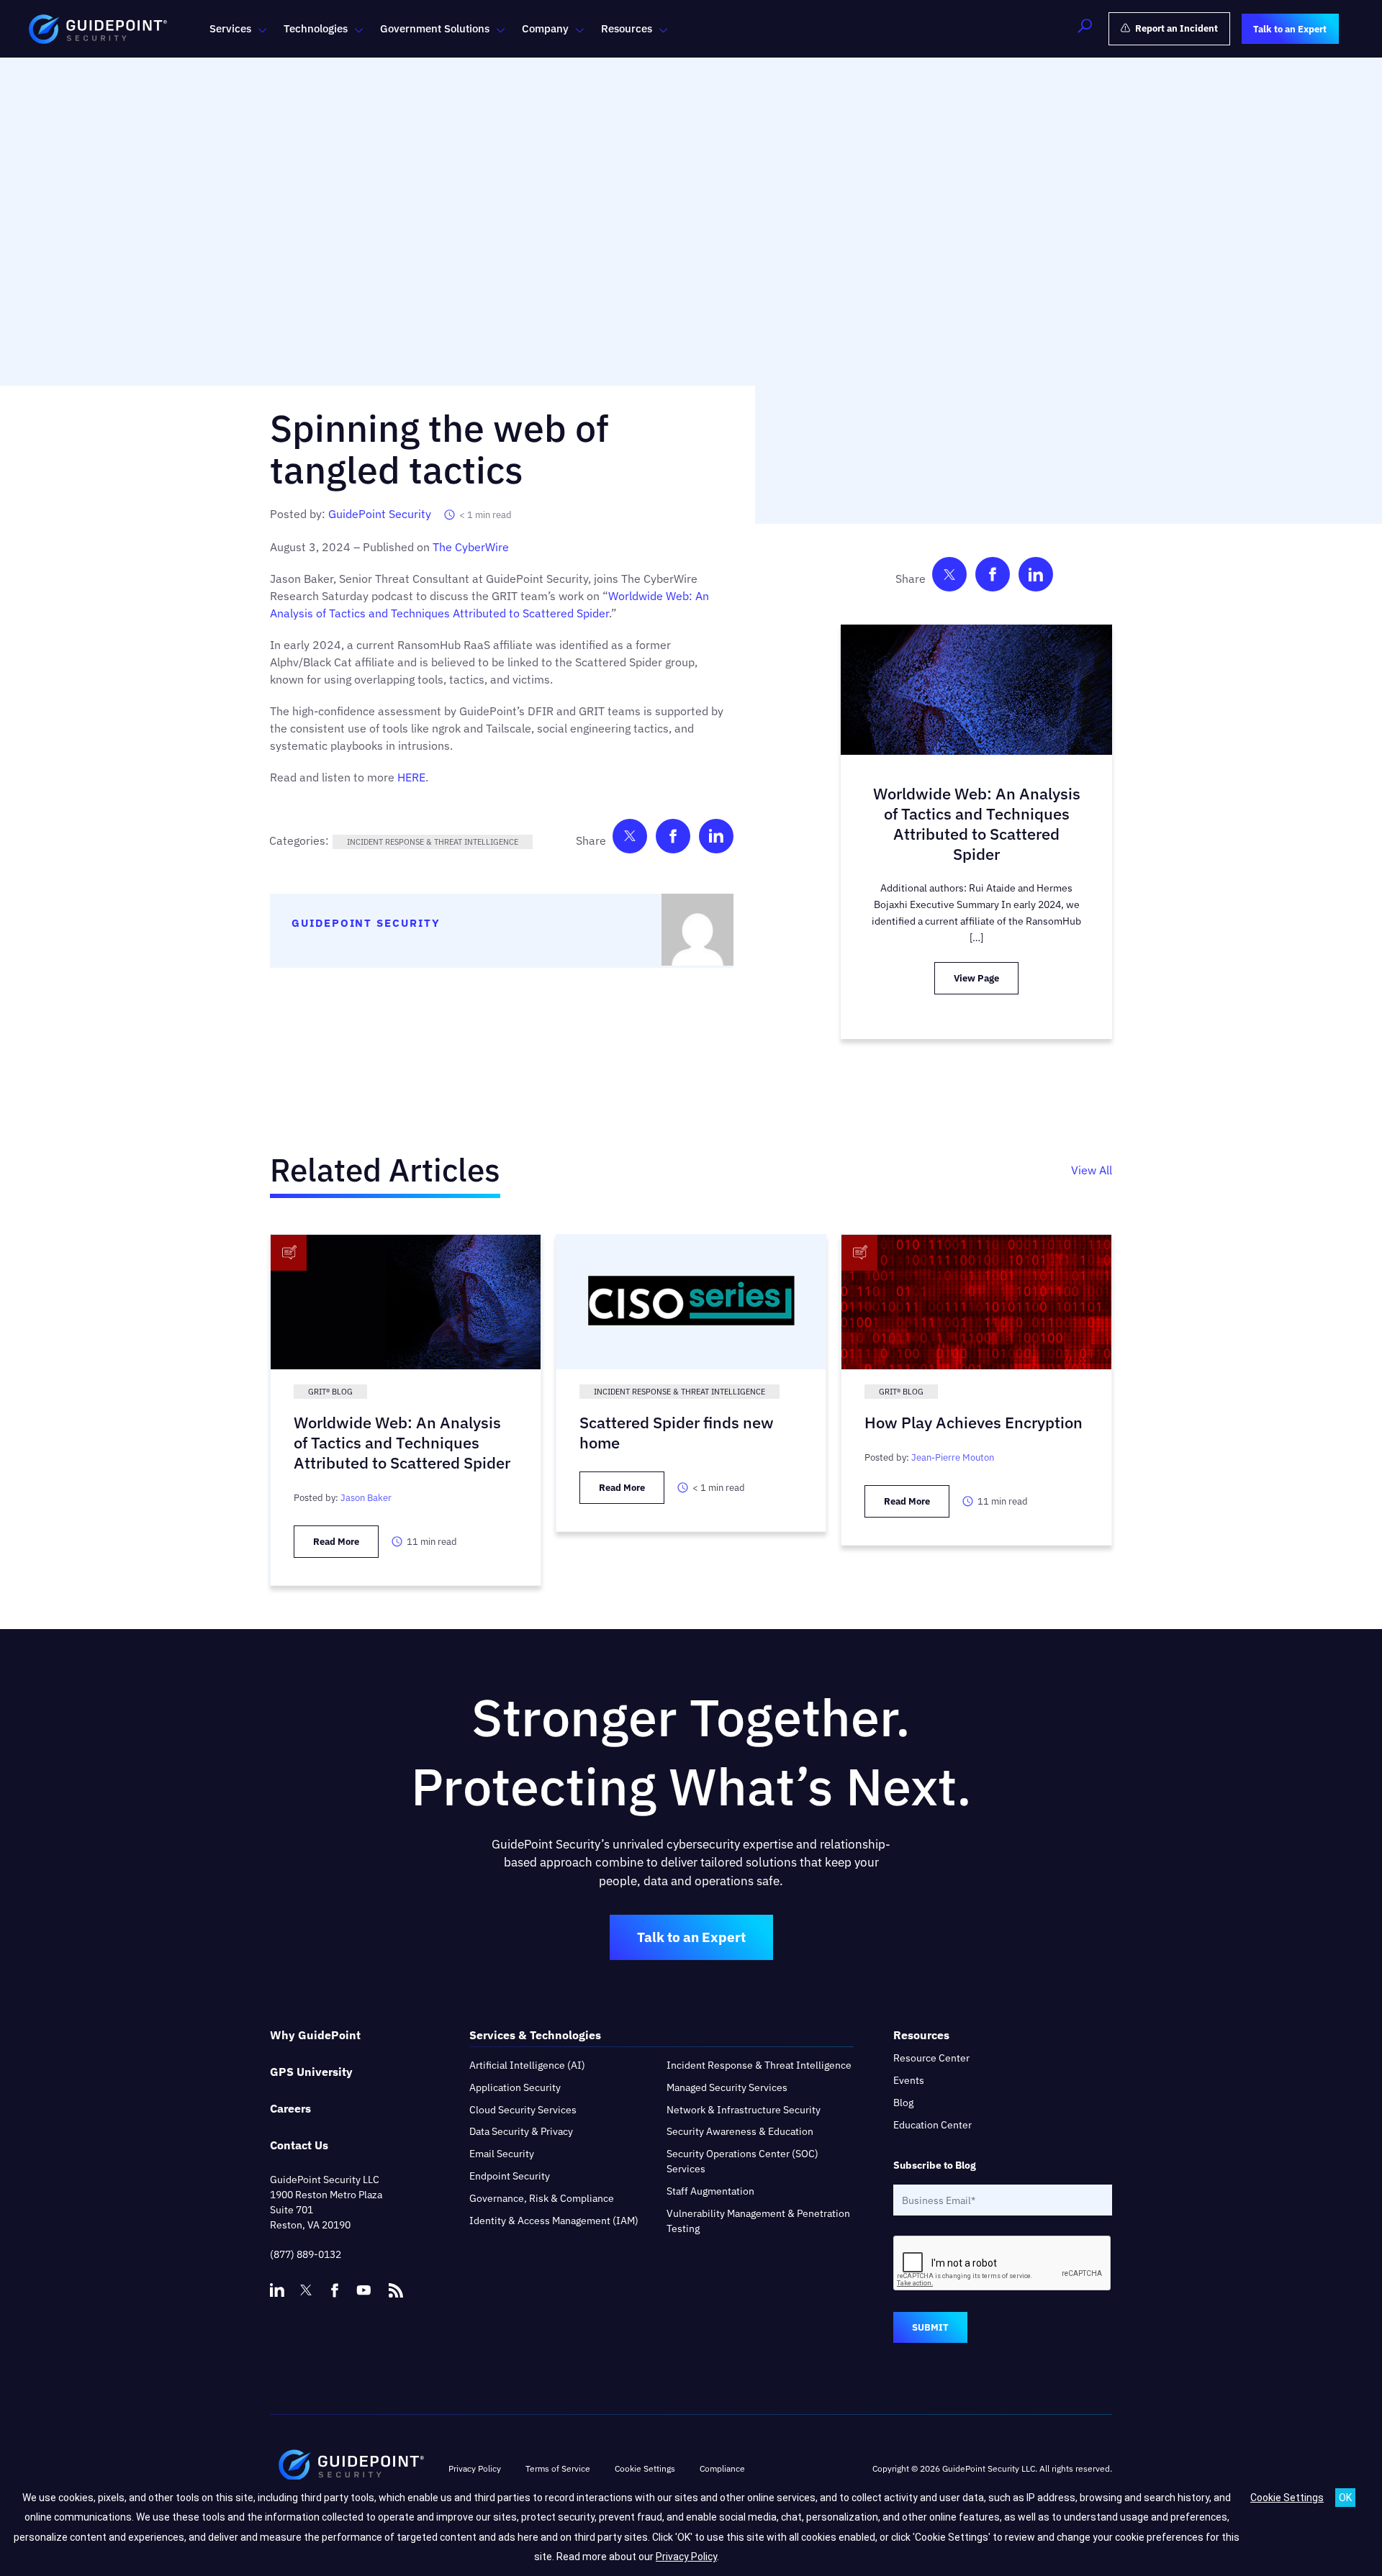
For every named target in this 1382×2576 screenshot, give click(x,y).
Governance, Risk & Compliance (542, 2198)
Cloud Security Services (523, 2110)
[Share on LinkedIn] (716, 839)
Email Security (502, 2154)
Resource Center (931, 2058)
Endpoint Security (510, 2176)
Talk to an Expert (691, 1937)
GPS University (311, 2072)
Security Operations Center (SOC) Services (742, 2161)
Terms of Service (558, 2468)
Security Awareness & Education (740, 2131)
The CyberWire (471, 547)
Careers (290, 2108)
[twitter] (306, 2290)
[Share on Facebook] (673, 839)
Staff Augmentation (710, 2191)
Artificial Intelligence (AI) (527, 2065)
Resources (627, 28)
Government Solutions (435, 28)
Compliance (722, 2468)
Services (230, 28)
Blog (903, 2103)
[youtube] (363, 2290)
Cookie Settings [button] (645, 2468)
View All (1092, 1170)
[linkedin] (277, 2290)
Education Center (932, 2125)
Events (909, 2080)
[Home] (351, 2469)
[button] (1085, 29)
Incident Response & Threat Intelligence (433, 842)
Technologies (316, 28)
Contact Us (299, 2145)
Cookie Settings (1287, 2498)
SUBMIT (930, 2327)
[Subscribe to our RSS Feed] (396, 2284)
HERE (411, 777)
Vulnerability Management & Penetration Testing (758, 2221)
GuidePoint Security (380, 514)
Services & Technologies (535, 2035)
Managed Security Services (727, 2087)
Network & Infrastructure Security (744, 2110)
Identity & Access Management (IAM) (554, 2221)
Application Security (515, 2087)
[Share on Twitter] (630, 839)
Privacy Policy (475, 2468)
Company (545, 28)
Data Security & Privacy (521, 2131)
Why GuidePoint (315, 2035)
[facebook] (335, 2290)
